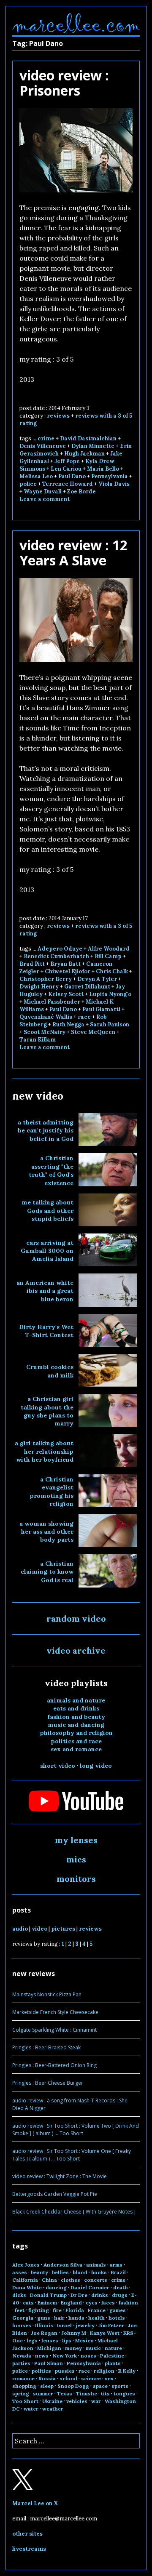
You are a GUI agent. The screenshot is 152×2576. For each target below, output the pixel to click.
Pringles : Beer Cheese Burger (48, 2083)
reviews (58, 416)
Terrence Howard (68, 484)
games (118, 2310)
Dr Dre (79, 2295)
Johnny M (74, 2333)
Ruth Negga (68, 1024)
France (97, 2310)
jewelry (85, 2325)
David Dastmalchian (88, 438)
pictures (63, 1929)
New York (65, 2356)
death (121, 2287)
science (91, 2378)
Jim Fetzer (111, 2325)
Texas (65, 2394)
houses (22, 2325)
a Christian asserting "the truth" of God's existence (51, 1170)
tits (105, 2394)
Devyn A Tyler (97, 979)
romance (23, 2378)
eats (28, 2303)
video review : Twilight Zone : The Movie (60, 2176)
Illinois (44, 2325)
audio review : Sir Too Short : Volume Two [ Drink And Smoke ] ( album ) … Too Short (76, 2130)
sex (109, 2378)
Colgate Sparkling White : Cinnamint (54, 2030)
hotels (117, 2318)
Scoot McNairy (45, 1032)
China (49, 2280)
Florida (75, 2310)
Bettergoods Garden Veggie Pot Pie (55, 2194)
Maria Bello (103, 469)
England (71, 2303)
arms (116, 2265)
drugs (120, 2295)
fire (57, 2310)
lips (67, 2340)
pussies (65, 2371)
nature (113, 2348)
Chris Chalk (112, 971)
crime (46, 438)
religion (104, 2371)
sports (120, 2386)
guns (44, 2318)
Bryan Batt (65, 964)
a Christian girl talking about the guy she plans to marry (47, 1411)
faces (108, 2303)
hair (59, 2318)
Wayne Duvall (43, 491)
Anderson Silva (63, 2265)
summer (43, 2394)
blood (80, 2272)
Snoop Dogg (73, 2386)
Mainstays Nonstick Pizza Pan (47, 1994)
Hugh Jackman (84, 454)
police (28, 484)
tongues (124, 2394)
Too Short (25, 2401)
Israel (64, 2325)
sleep (47, 2386)
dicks (19, 2295)
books (99, 2272)
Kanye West (105, 2333)
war (96, 2401)
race (84, 1017)
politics (41, 2371)
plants (113, 2363)
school (68, 2378)
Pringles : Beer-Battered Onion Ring (54, 2065)
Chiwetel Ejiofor (68, 971)
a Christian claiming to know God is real (47, 1572)
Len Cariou (66, 469)
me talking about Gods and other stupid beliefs (47, 1211)
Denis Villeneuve (43, 446)
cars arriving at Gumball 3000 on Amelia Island (47, 1251)
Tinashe (87, 2394)
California (25, 2280)
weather (53, 2409)
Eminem (47, 2303)
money (73, 2348)
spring (21, 2394)
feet (20, 2310)
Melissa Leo (36, 476)
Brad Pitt (32, 964)
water (31, 2409)
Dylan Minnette (93, 446)
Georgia (23, 2318)
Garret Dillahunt (87, 987)
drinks (100, 2295)
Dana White (27, 2287)
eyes (92, 2303)
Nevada (22, 2356)
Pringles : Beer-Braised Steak (46, 2047)
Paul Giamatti (101, 1009)
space (100, 2386)
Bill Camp (108, 956)
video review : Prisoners (64, 83)
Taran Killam (38, 1040)
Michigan (49, 2348)
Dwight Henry (39, 987)
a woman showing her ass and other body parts (46, 1532)
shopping (24, 2386)
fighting (39, 2310)
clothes (71, 2280)
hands (76, 2318)
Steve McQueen (93, 1032)
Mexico (84, 2340)
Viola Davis (114, 484)
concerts (96, 2280)
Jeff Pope (67, 461)
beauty (39, 2272)
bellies (60, 2272)
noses (88, 2356)
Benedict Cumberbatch (56, 956)
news (42, 2356)
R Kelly (127, 2371)
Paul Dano (72, 476)
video (39, 1929)
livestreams (29, 2549)
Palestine (112, 2356)
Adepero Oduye (60, 949)
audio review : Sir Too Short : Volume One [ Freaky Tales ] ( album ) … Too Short (72, 2155)
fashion (128, 2303)
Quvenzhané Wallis (46, 1017)
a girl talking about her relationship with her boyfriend (44, 1451)
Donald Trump (48, 2295)
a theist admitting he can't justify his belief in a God (46, 1131)
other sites (27, 2534)
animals (96, 2265)
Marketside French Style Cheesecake (55, 2012)
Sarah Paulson (110, 1024)
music (93, 2348)
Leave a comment (45, 499)
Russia (47, 2378)
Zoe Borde (81, 491)
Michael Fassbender (52, 1002)
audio (20, 1929)
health (96, 2318)
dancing (56, 2287)
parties (21, 2363)
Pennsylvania (110, 476)
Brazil (118, 2272)
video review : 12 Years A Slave (73, 553)
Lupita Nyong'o (110, 994)
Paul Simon (49, 2363)
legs (32, 2340)
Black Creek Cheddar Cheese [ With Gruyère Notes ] (74, 2212)
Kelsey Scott (66, 994)
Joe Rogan (44, 2333)
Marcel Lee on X (35, 2503)
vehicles (77, 2401)
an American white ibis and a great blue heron (45, 1291)
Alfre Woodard (109, 949)
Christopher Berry (46, 979)
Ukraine (52, 2401)
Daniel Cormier (90, 2287)
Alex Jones (26, 2265)
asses (20, 2272)
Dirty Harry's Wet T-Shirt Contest (46, 1331)
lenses (50, 2340)
